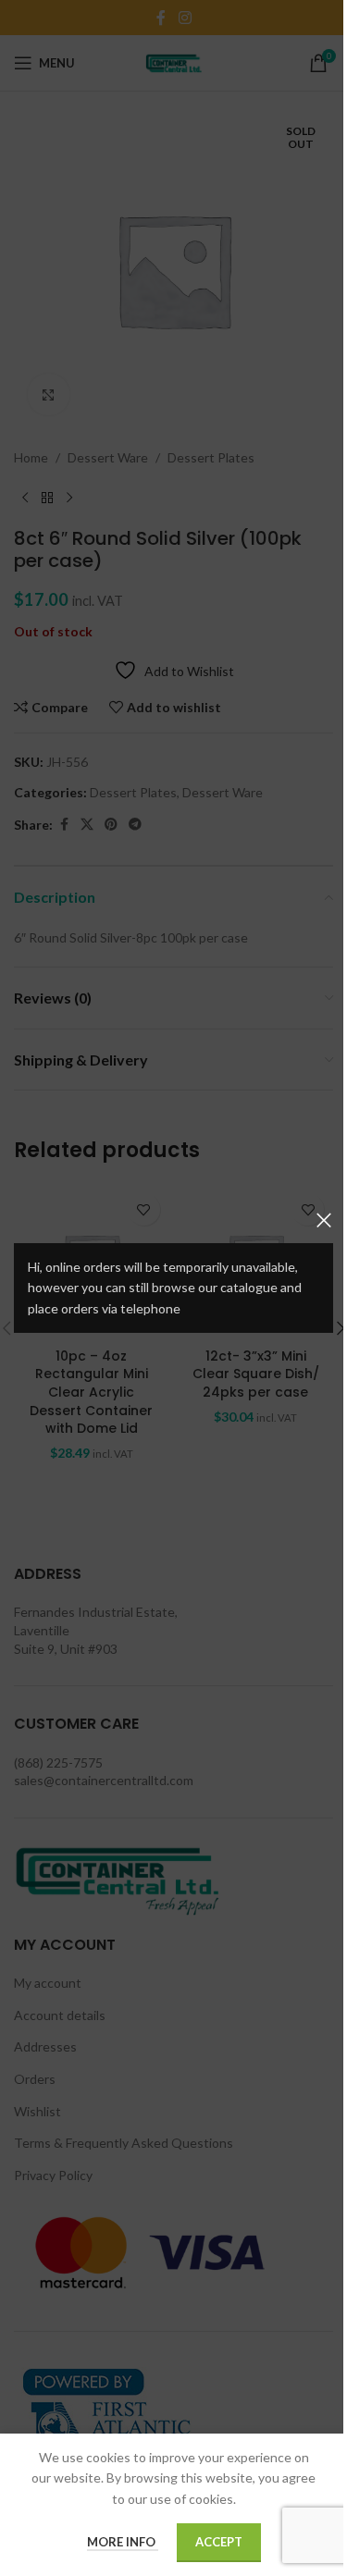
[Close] (324, 1220)
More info (123, 2542)
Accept (219, 2542)
